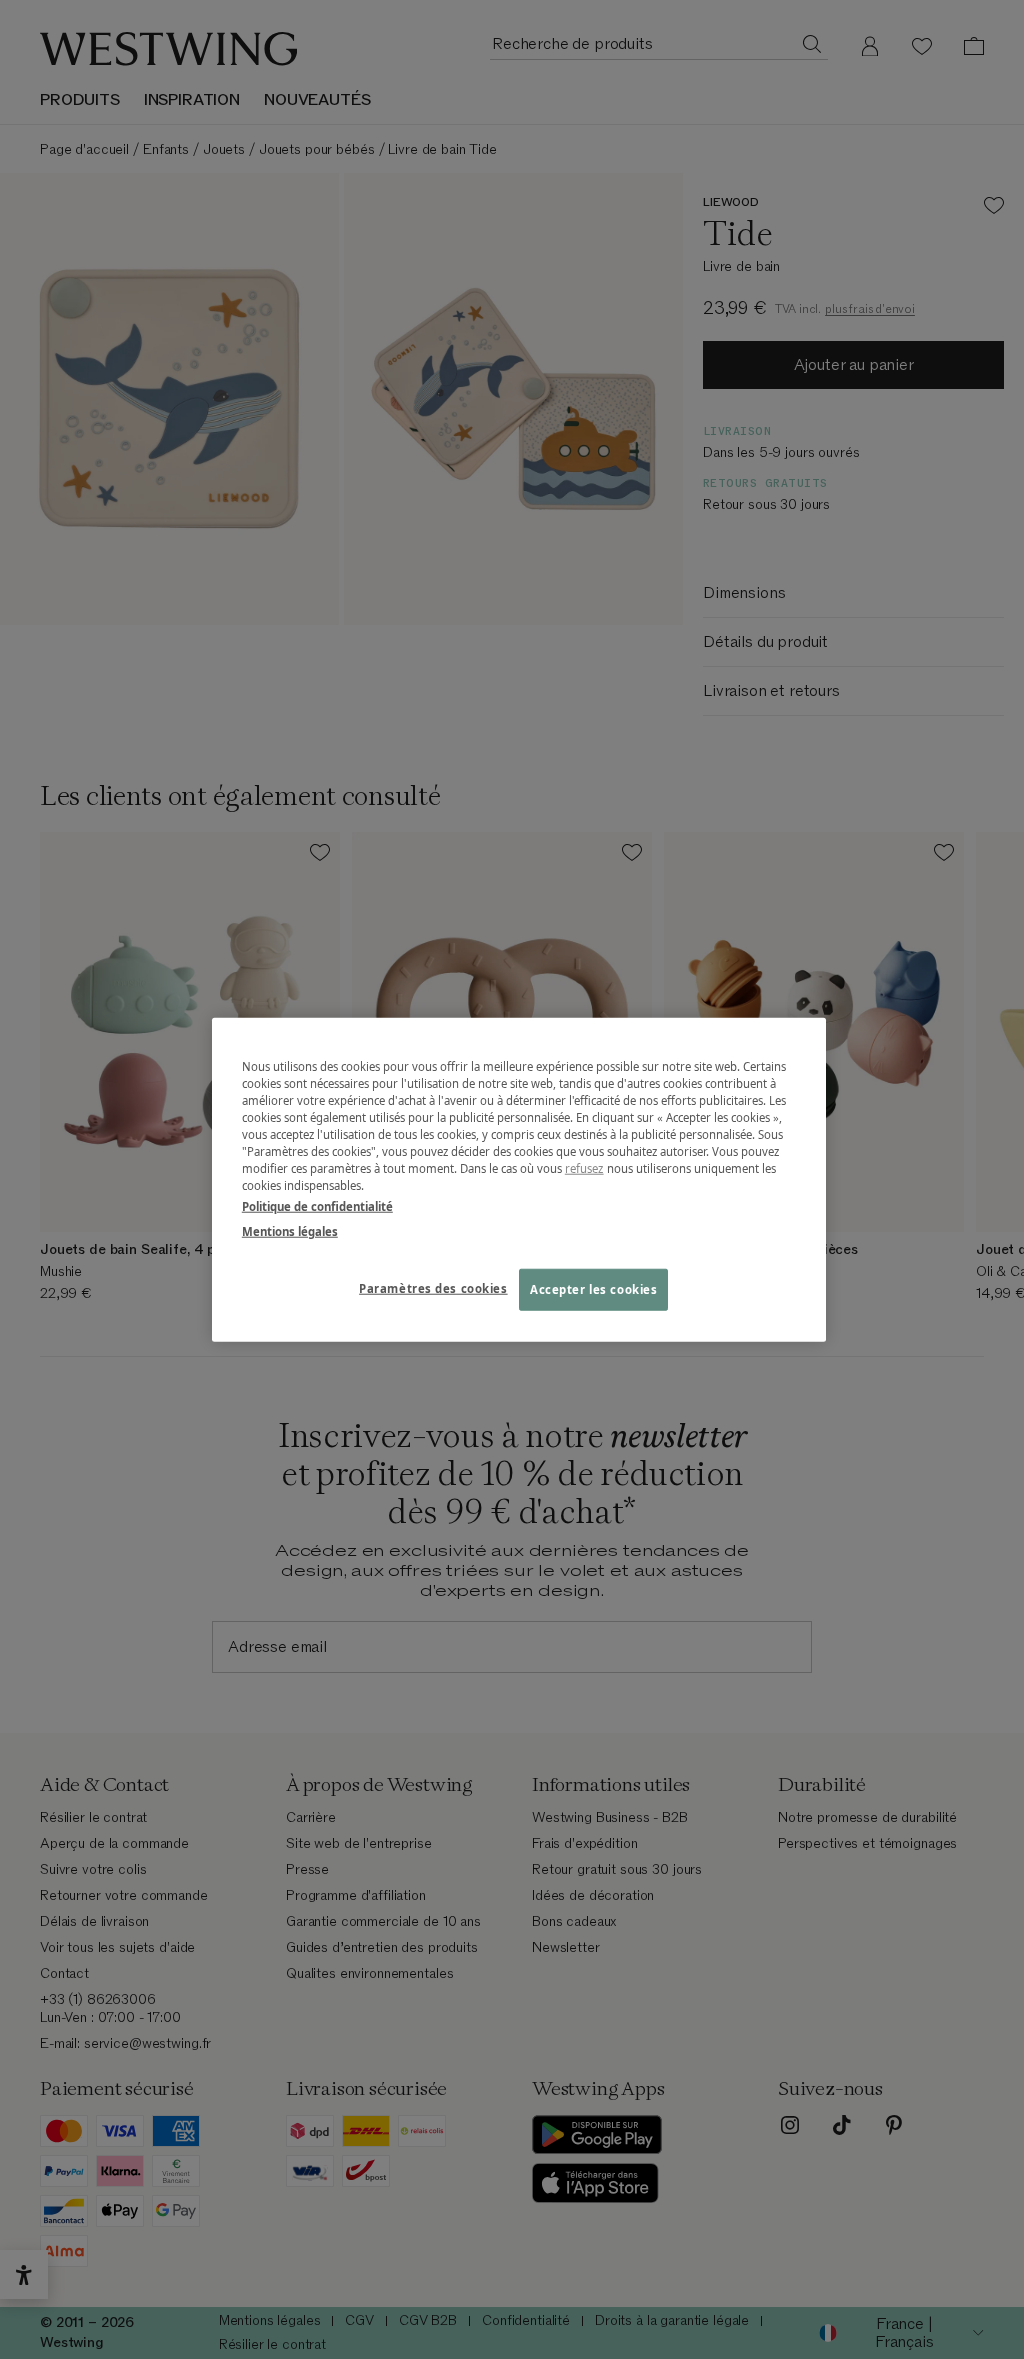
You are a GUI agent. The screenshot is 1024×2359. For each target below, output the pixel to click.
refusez (584, 1168)
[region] (519, 1179)
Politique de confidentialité (317, 1206)
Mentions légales (290, 1231)
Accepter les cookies (593, 1289)
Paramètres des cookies (433, 1288)
